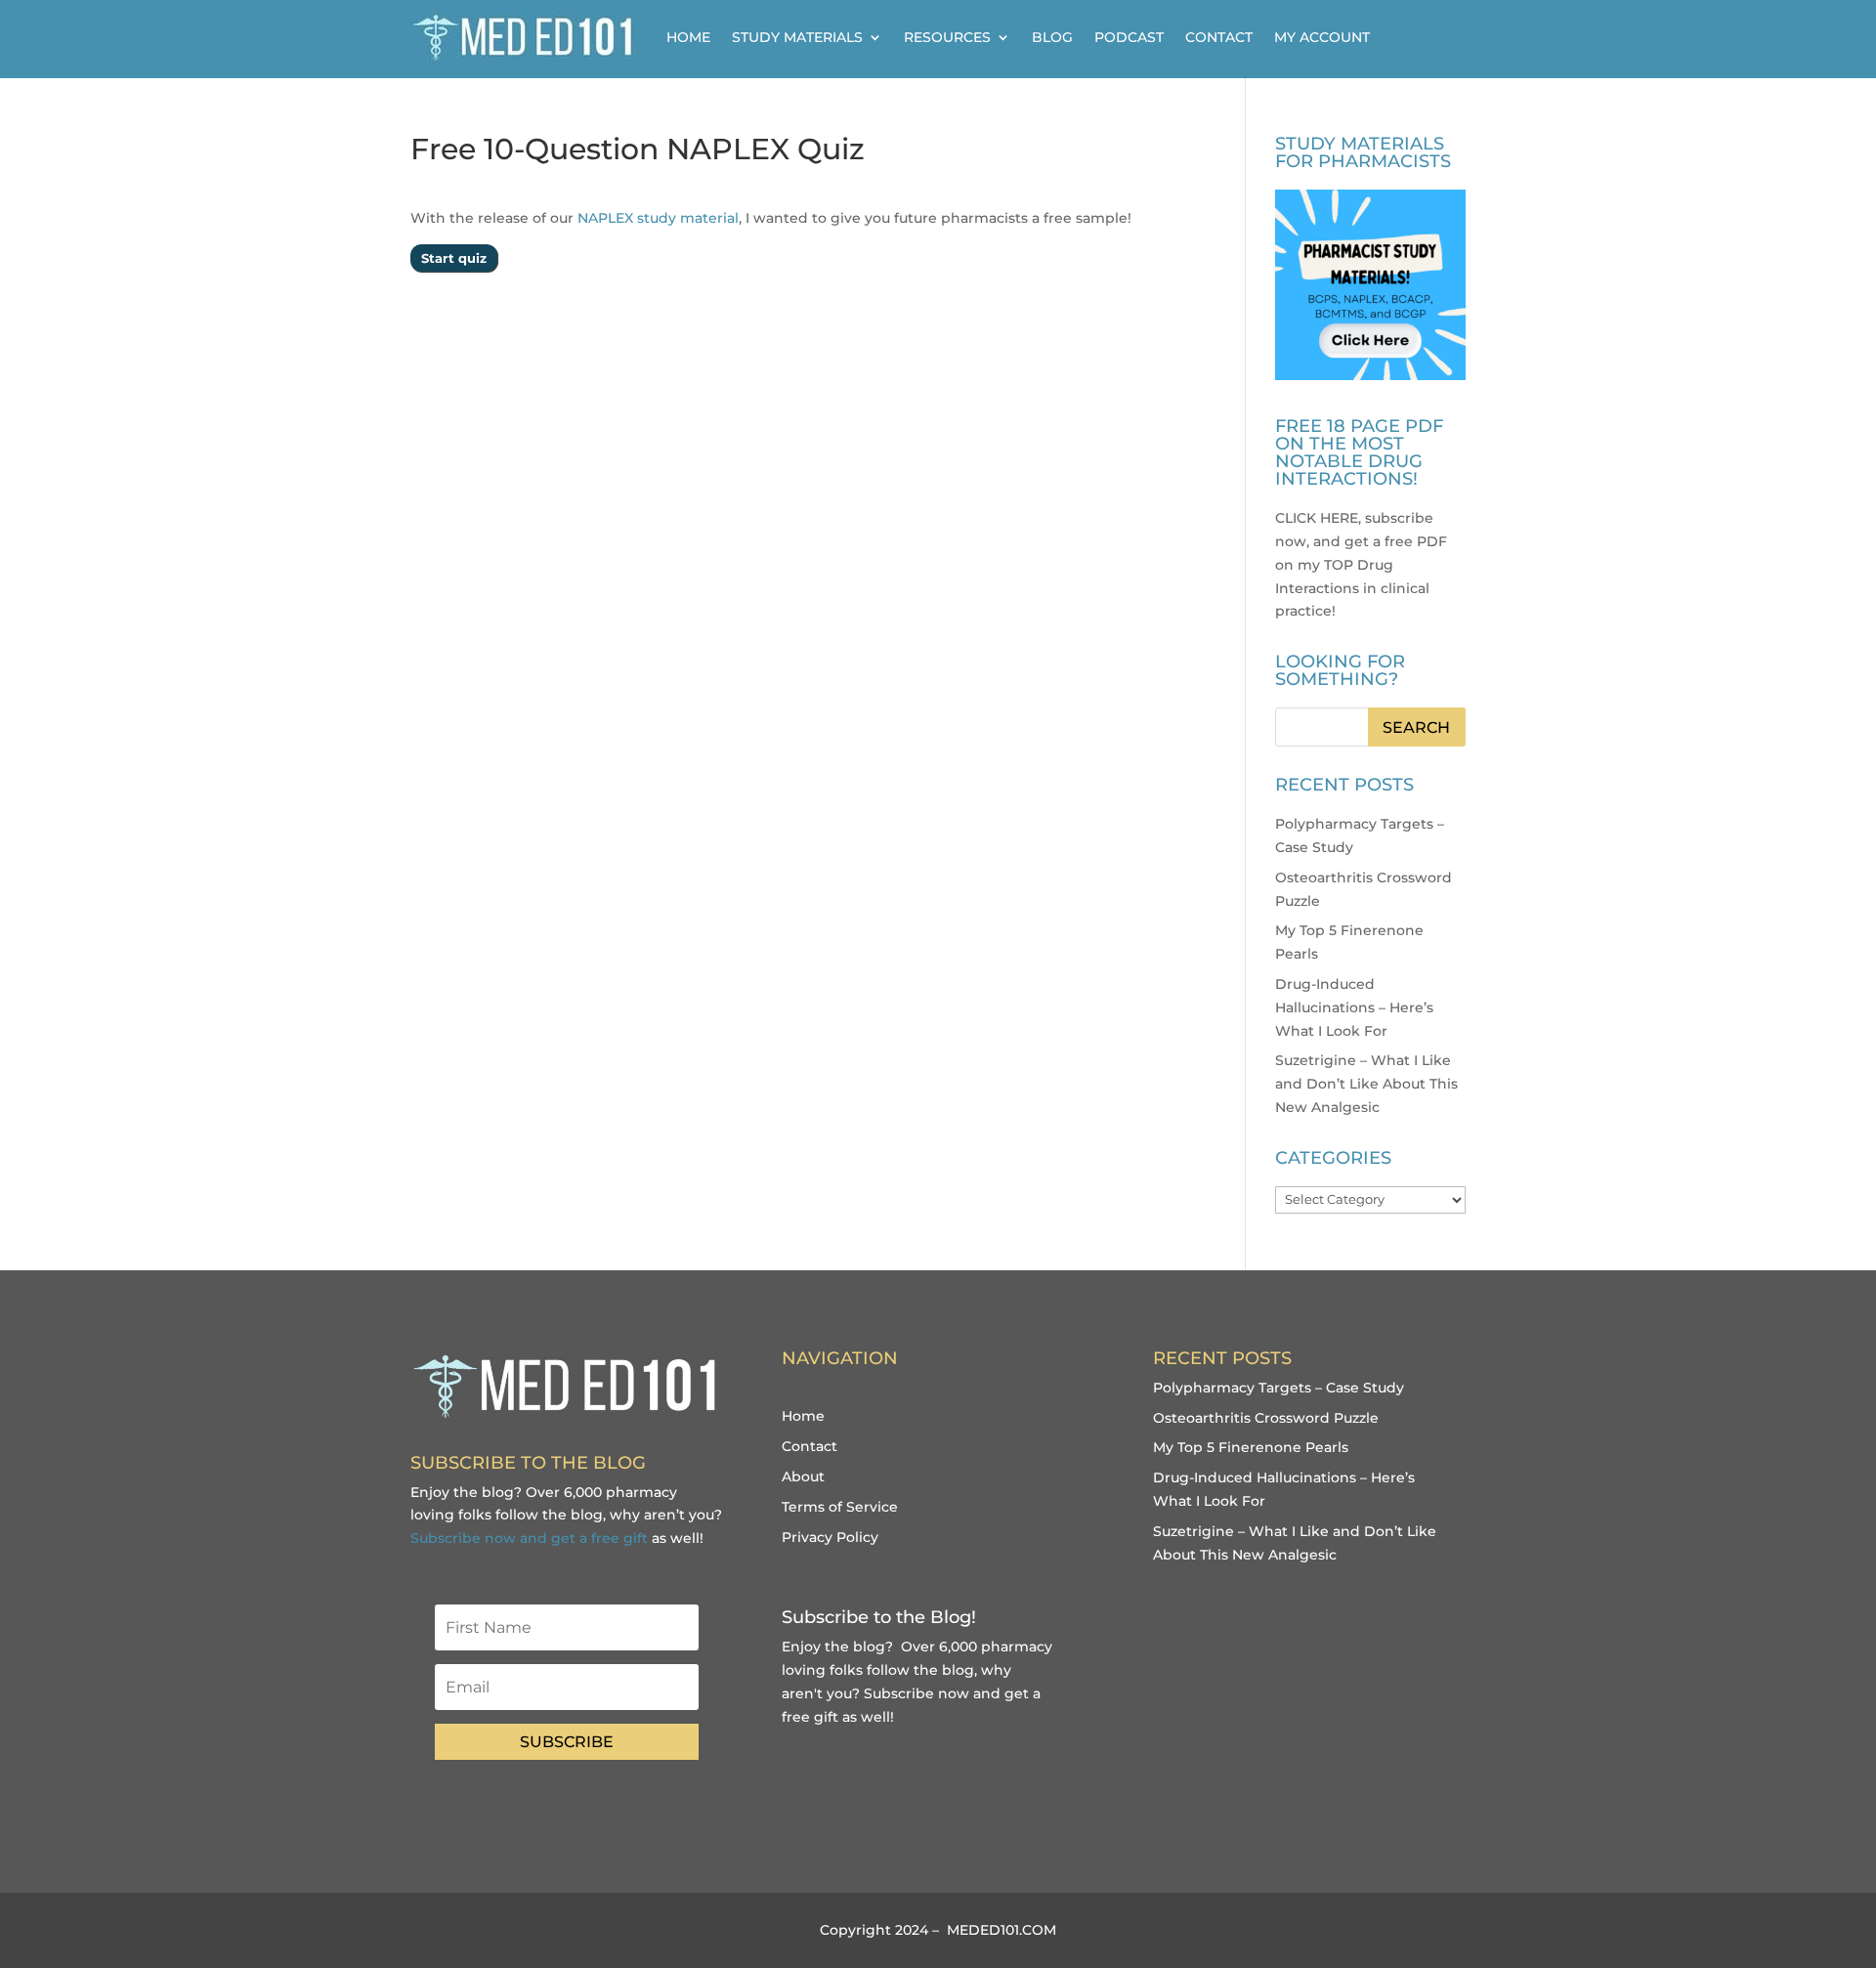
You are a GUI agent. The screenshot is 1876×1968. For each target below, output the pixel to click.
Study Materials (797, 37)
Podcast (1129, 37)
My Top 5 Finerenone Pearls (1251, 1447)
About (803, 1476)
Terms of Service (840, 1507)
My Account (1322, 37)
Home (688, 37)
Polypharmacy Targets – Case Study (1279, 1388)
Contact (1219, 37)
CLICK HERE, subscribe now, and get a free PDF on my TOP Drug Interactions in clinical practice (1361, 564)
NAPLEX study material (658, 218)
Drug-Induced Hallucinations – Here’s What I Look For (1354, 1007)
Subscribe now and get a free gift (529, 1538)
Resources (947, 37)
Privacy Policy (830, 1537)
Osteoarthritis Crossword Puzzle (1266, 1418)
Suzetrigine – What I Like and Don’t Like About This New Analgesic (1366, 1084)
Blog (1052, 37)
